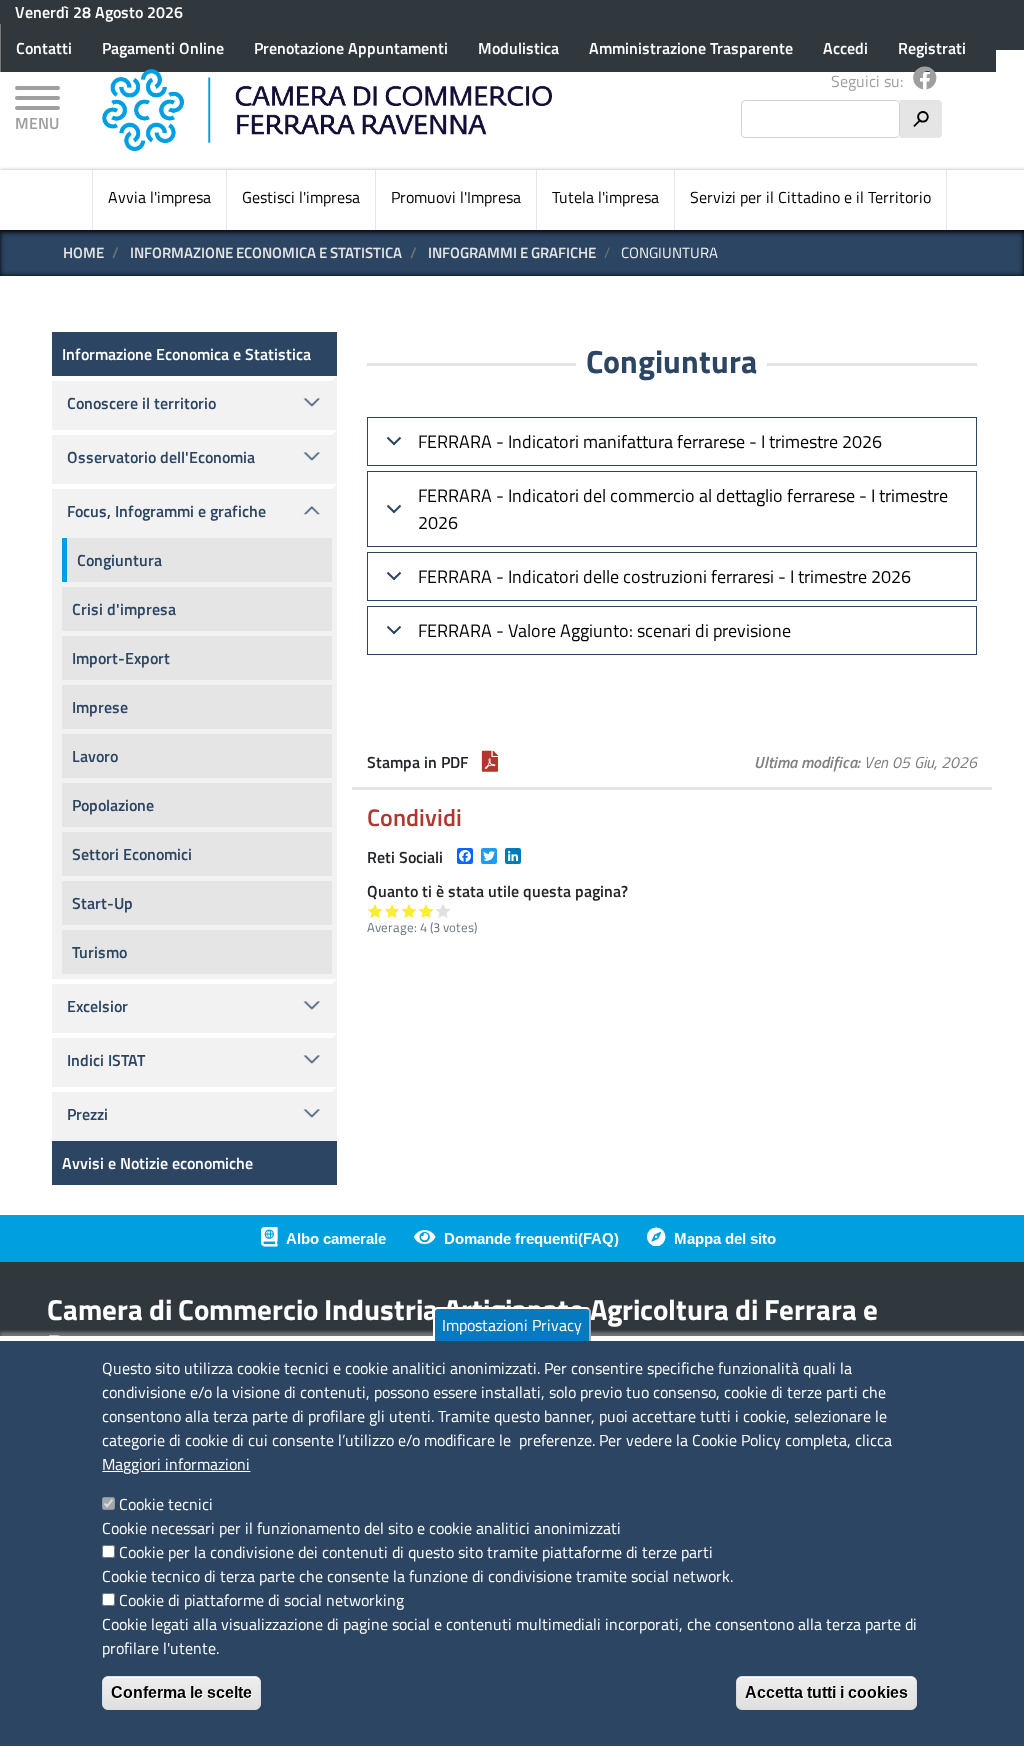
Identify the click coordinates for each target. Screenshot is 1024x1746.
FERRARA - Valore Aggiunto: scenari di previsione (604, 630)
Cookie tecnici (166, 1504)
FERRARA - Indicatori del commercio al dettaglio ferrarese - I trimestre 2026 (683, 509)
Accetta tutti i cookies (826, 1692)
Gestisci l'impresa (301, 197)
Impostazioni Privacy (512, 1325)
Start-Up (102, 903)
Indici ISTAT (106, 1060)
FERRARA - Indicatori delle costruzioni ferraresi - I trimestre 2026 (664, 576)
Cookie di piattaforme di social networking (261, 1600)
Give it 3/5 (409, 910)
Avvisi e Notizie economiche (157, 1163)
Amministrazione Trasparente (691, 48)
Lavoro (95, 756)
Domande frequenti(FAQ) (531, 1238)
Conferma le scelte (181, 1692)
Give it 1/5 (375, 910)
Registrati (932, 48)
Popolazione (113, 805)
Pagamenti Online (163, 48)
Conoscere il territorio (141, 403)
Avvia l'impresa (159, 197)
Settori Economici (132, 854)
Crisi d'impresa (124, 609)
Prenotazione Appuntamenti (351, 48)
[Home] (327, 110)
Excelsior (97, 1006)
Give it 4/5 (426, 910)
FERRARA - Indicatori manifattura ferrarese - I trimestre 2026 (650, 441)
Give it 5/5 (443, 910)
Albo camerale (336, 1238)
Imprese (100, 707)
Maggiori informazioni (176, 1464)
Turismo (99, 952)
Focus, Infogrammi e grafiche (166, 511)
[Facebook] (925, 81)
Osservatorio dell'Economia (161, 457)
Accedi (845, 48)
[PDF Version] (490, 762)
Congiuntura (119, 560)
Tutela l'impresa (605, 197)
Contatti (44, 48)
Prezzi (87, 1114)
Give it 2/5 (392, 910)
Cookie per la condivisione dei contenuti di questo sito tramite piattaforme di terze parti (416, 1552)
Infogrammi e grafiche (512, 252)
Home (83, 252)
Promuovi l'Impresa (456, 197)
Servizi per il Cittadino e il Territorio (810, 197)
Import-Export (121, 658)
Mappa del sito (725, 1238)
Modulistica (518, 48)
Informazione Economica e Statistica (266, 252)
